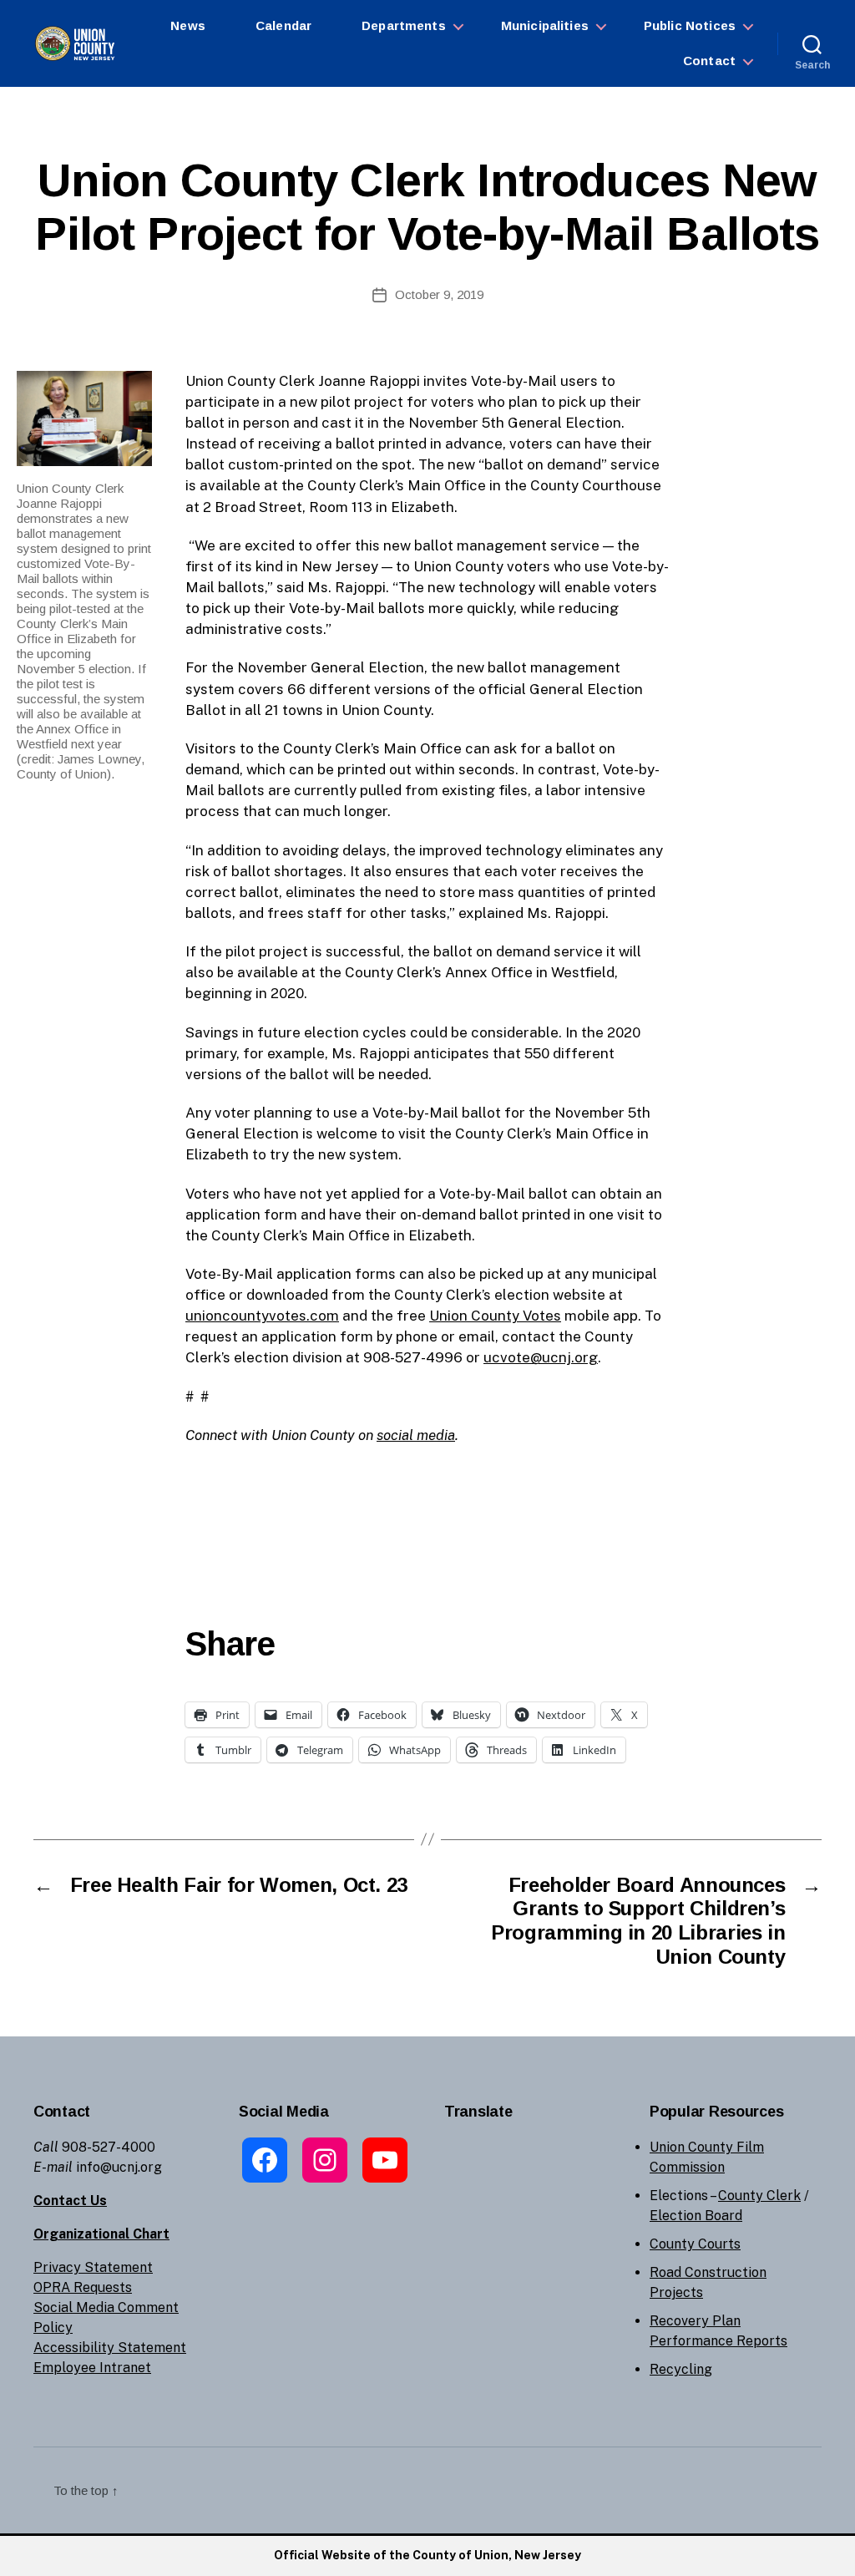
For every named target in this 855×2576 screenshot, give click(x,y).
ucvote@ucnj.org (541, 1357)
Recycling (681, 2369)
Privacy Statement (93, 2267)
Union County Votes (495, 1316)
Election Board (696, 2216)
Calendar (283, 25)
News (188, 25)
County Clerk (759, 2196)
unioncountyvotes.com (262, 1316)
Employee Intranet (92, 2368)
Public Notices (690, 25)
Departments (404, 25)
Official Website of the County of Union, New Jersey (427, 2555)
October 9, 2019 (439, 294)
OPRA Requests (83, 2287)
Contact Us (70, 2201)
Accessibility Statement (110, 2348)
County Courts (695, 2244)
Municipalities (545, 25)
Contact (709, 61)
